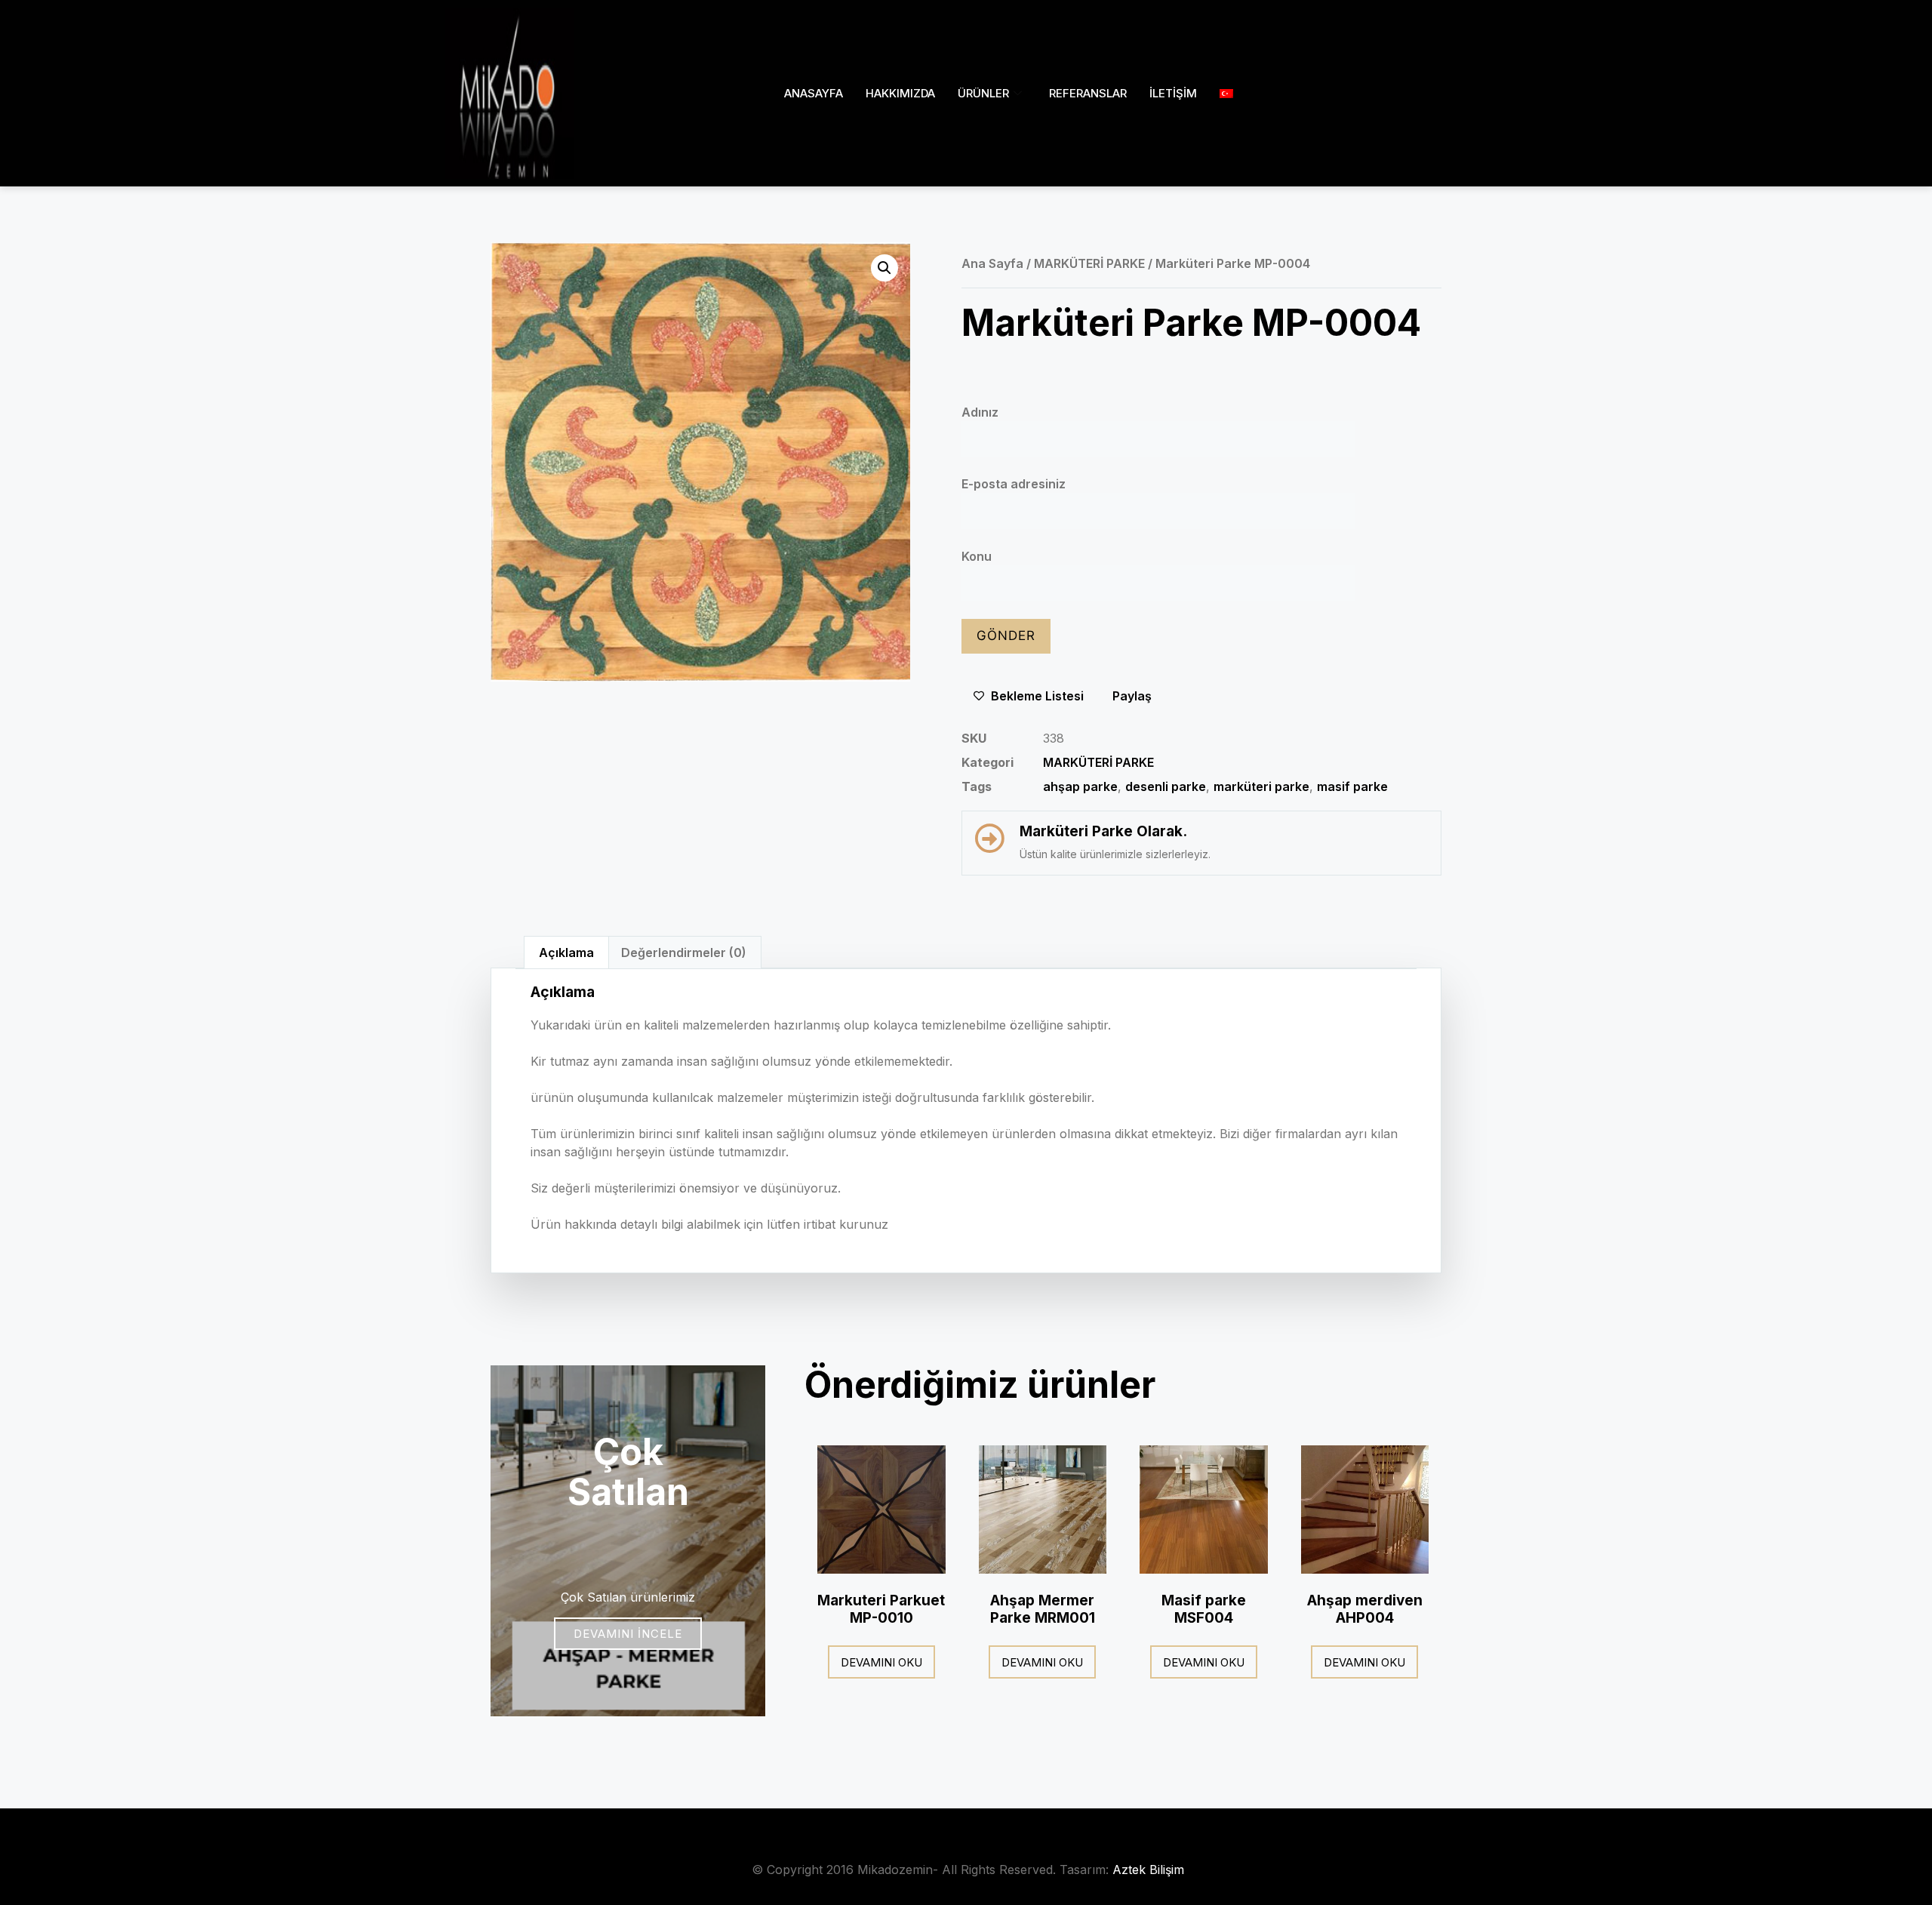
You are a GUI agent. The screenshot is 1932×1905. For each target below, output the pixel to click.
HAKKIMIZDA (900, 93)
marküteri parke (1261, 786)
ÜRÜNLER (983, 93)
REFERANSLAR (1088, 93)
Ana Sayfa (992, 263)
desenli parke (1166, 786)
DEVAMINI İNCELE (628, 1634)
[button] (884, 268)
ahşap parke (1080, 786)
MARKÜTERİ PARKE (1089, 263)
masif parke (1352, 786)
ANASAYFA (814, 93)
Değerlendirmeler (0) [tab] (684, 952)
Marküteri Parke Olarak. (1103, 831)
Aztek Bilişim (1148, 1870)
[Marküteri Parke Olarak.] (989, 839)
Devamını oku (881, 1662)
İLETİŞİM (1173, 93)
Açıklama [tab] (566, 952)
